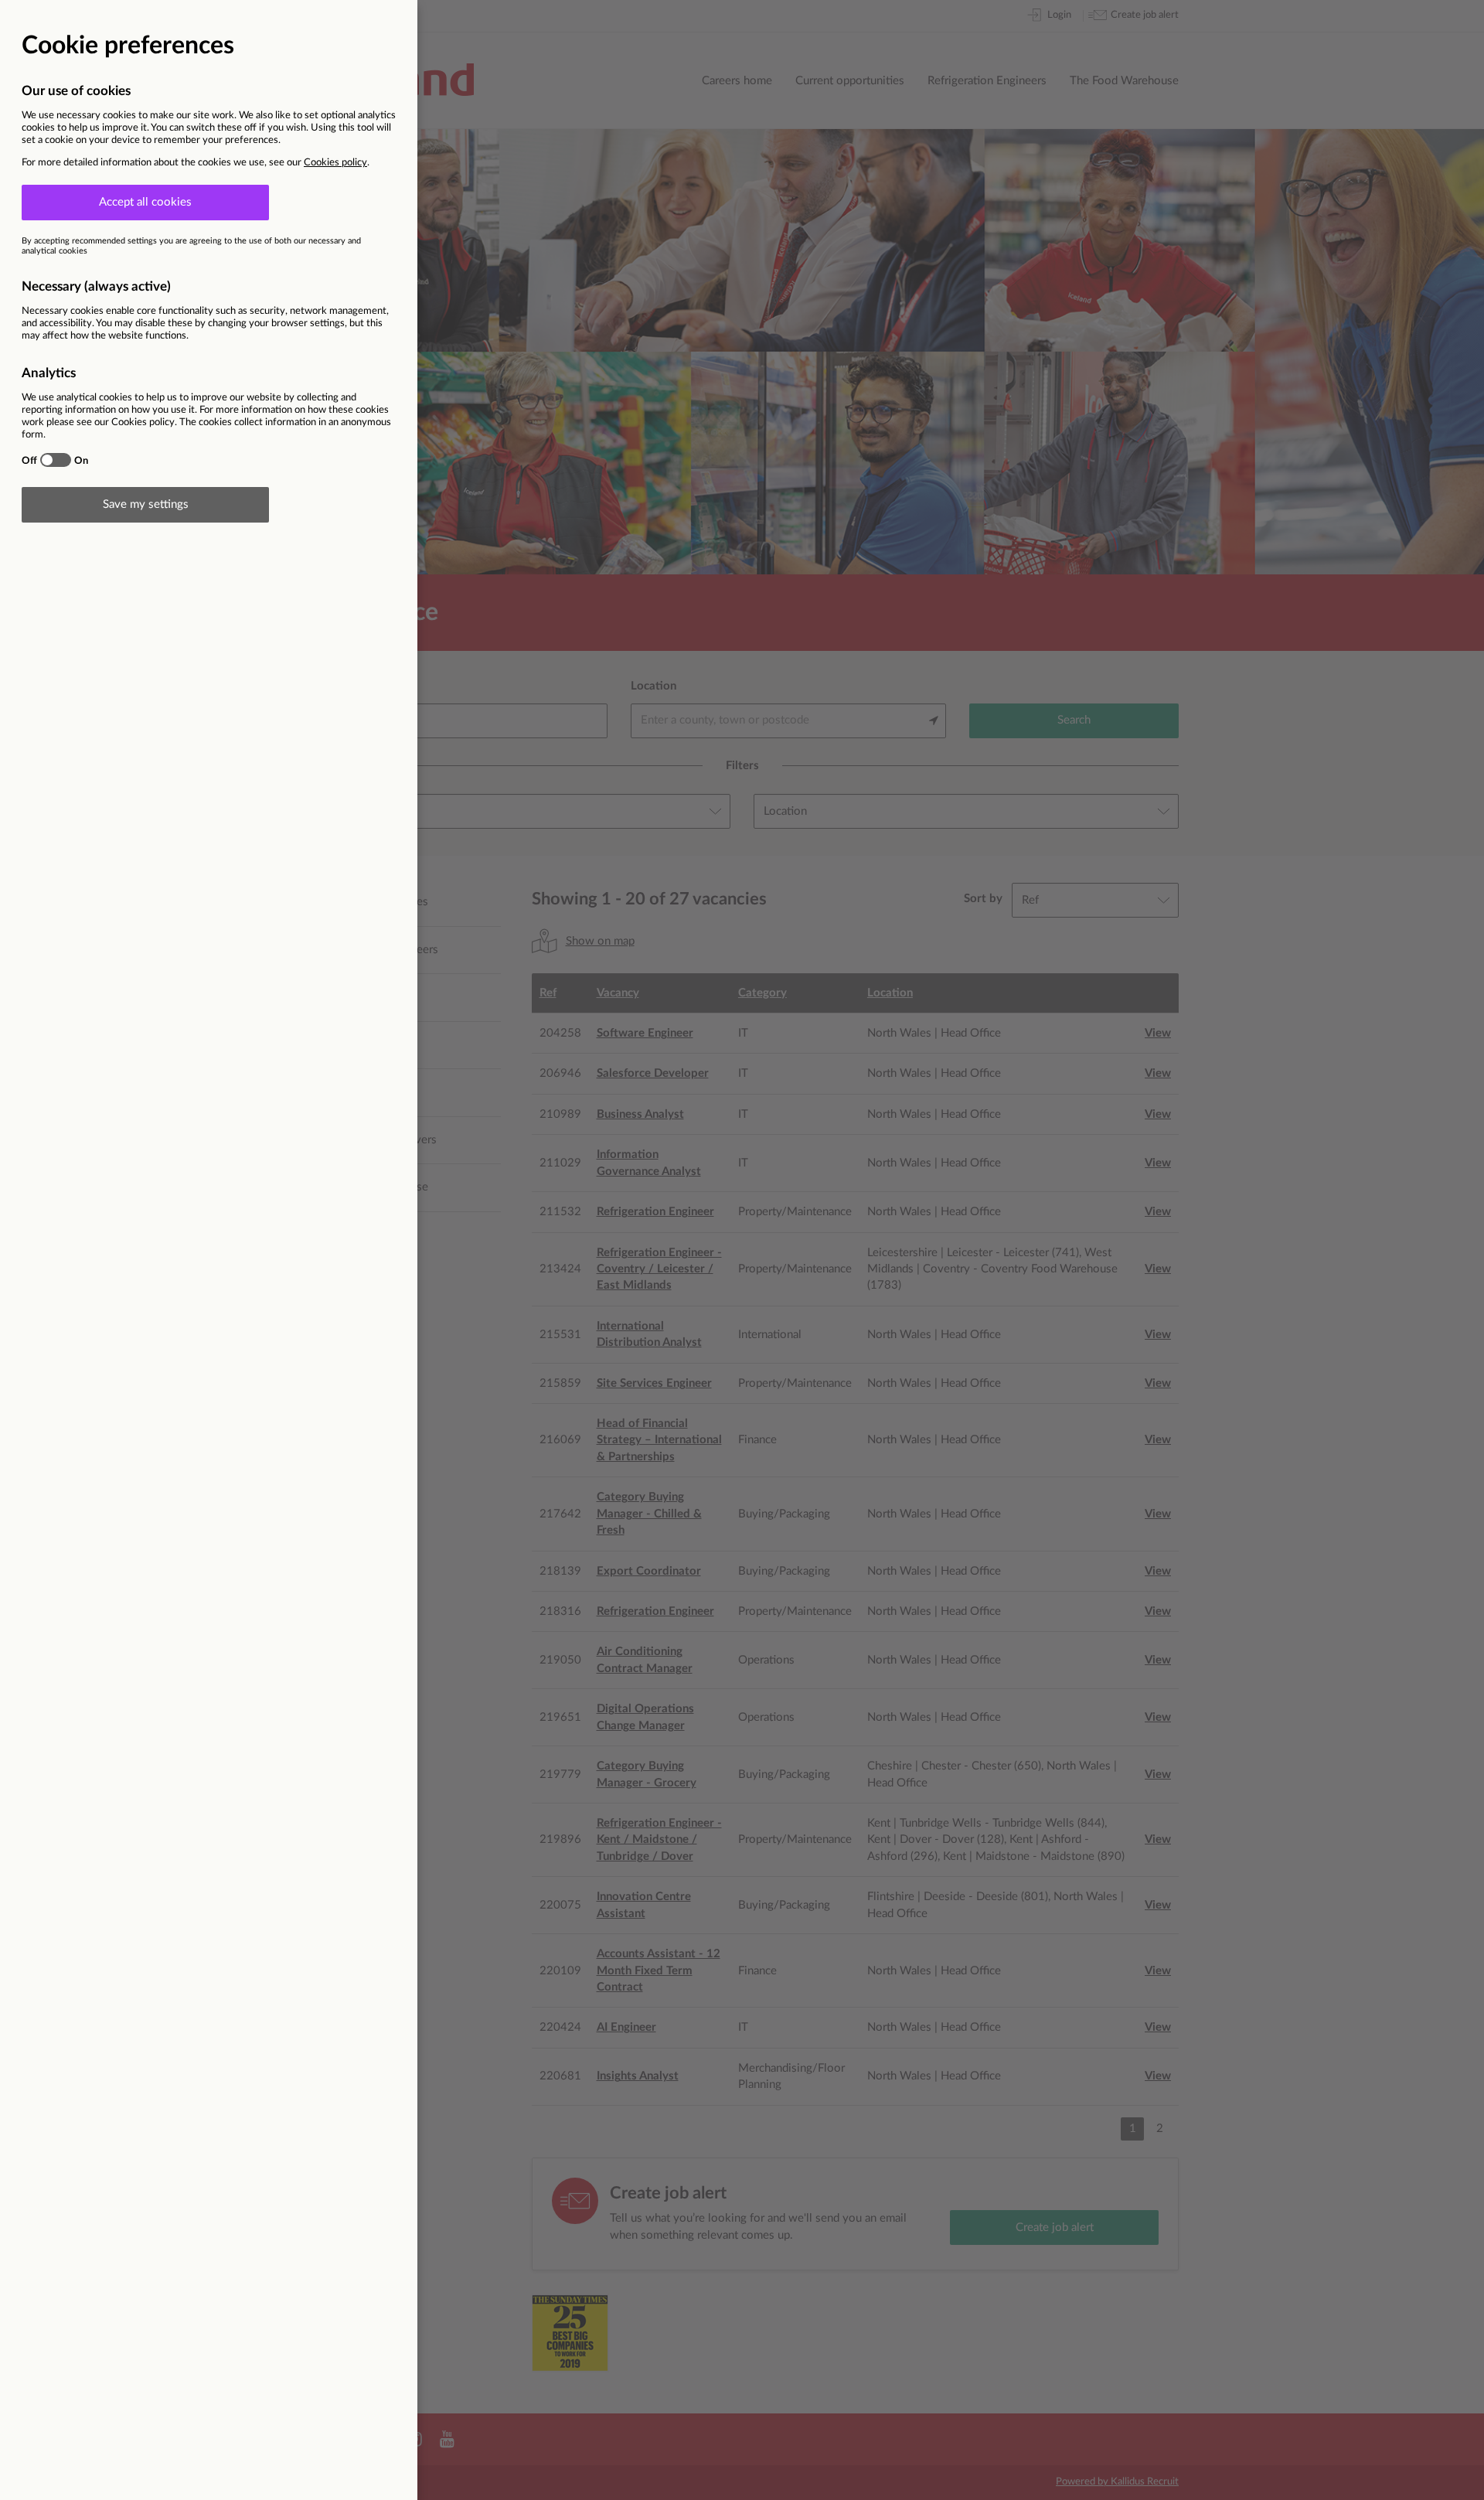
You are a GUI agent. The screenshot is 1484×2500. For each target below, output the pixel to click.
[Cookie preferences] (742, 1250)
